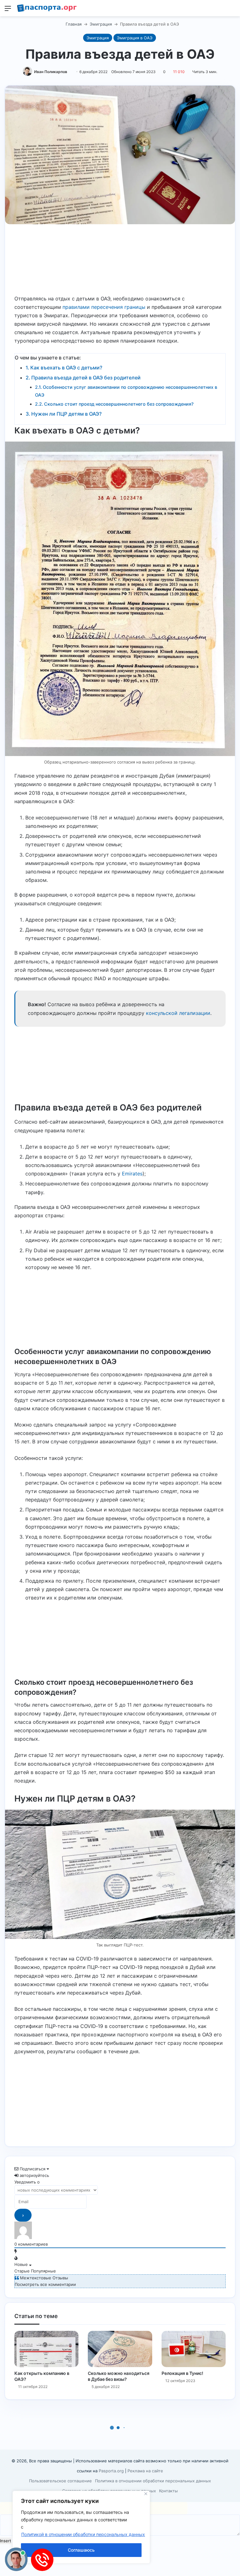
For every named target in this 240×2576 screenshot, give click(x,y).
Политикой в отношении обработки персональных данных (83, 2534)
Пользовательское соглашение (60, 2481)
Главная (73, 24)
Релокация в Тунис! (182, 2373)
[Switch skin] (221, 10)
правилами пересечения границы (104, 307)
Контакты (168, 2491)
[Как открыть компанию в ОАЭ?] (46, 2349)
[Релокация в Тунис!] (194, 2349)
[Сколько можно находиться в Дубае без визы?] (120, 2349)
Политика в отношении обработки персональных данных (153, 2481)
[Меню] (8, 10)
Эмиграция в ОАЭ (135, 38)
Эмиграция (101, 24)
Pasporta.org (111, 2471)
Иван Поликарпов (51, 72)
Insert (6, 2541)
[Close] (146, 2494)
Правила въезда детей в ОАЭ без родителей (86, 378)
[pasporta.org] (47, 8)
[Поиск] (232, 10)
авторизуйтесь (34, 2175)
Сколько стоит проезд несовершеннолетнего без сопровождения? (119, 404)
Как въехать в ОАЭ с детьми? (66, 368)
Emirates (132, 1174)
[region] (81, 2527)
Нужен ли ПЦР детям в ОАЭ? (66, 414)
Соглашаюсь (81, 2550)
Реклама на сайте (145, 2471)
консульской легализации (178, 1013)
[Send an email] (70, 72)
